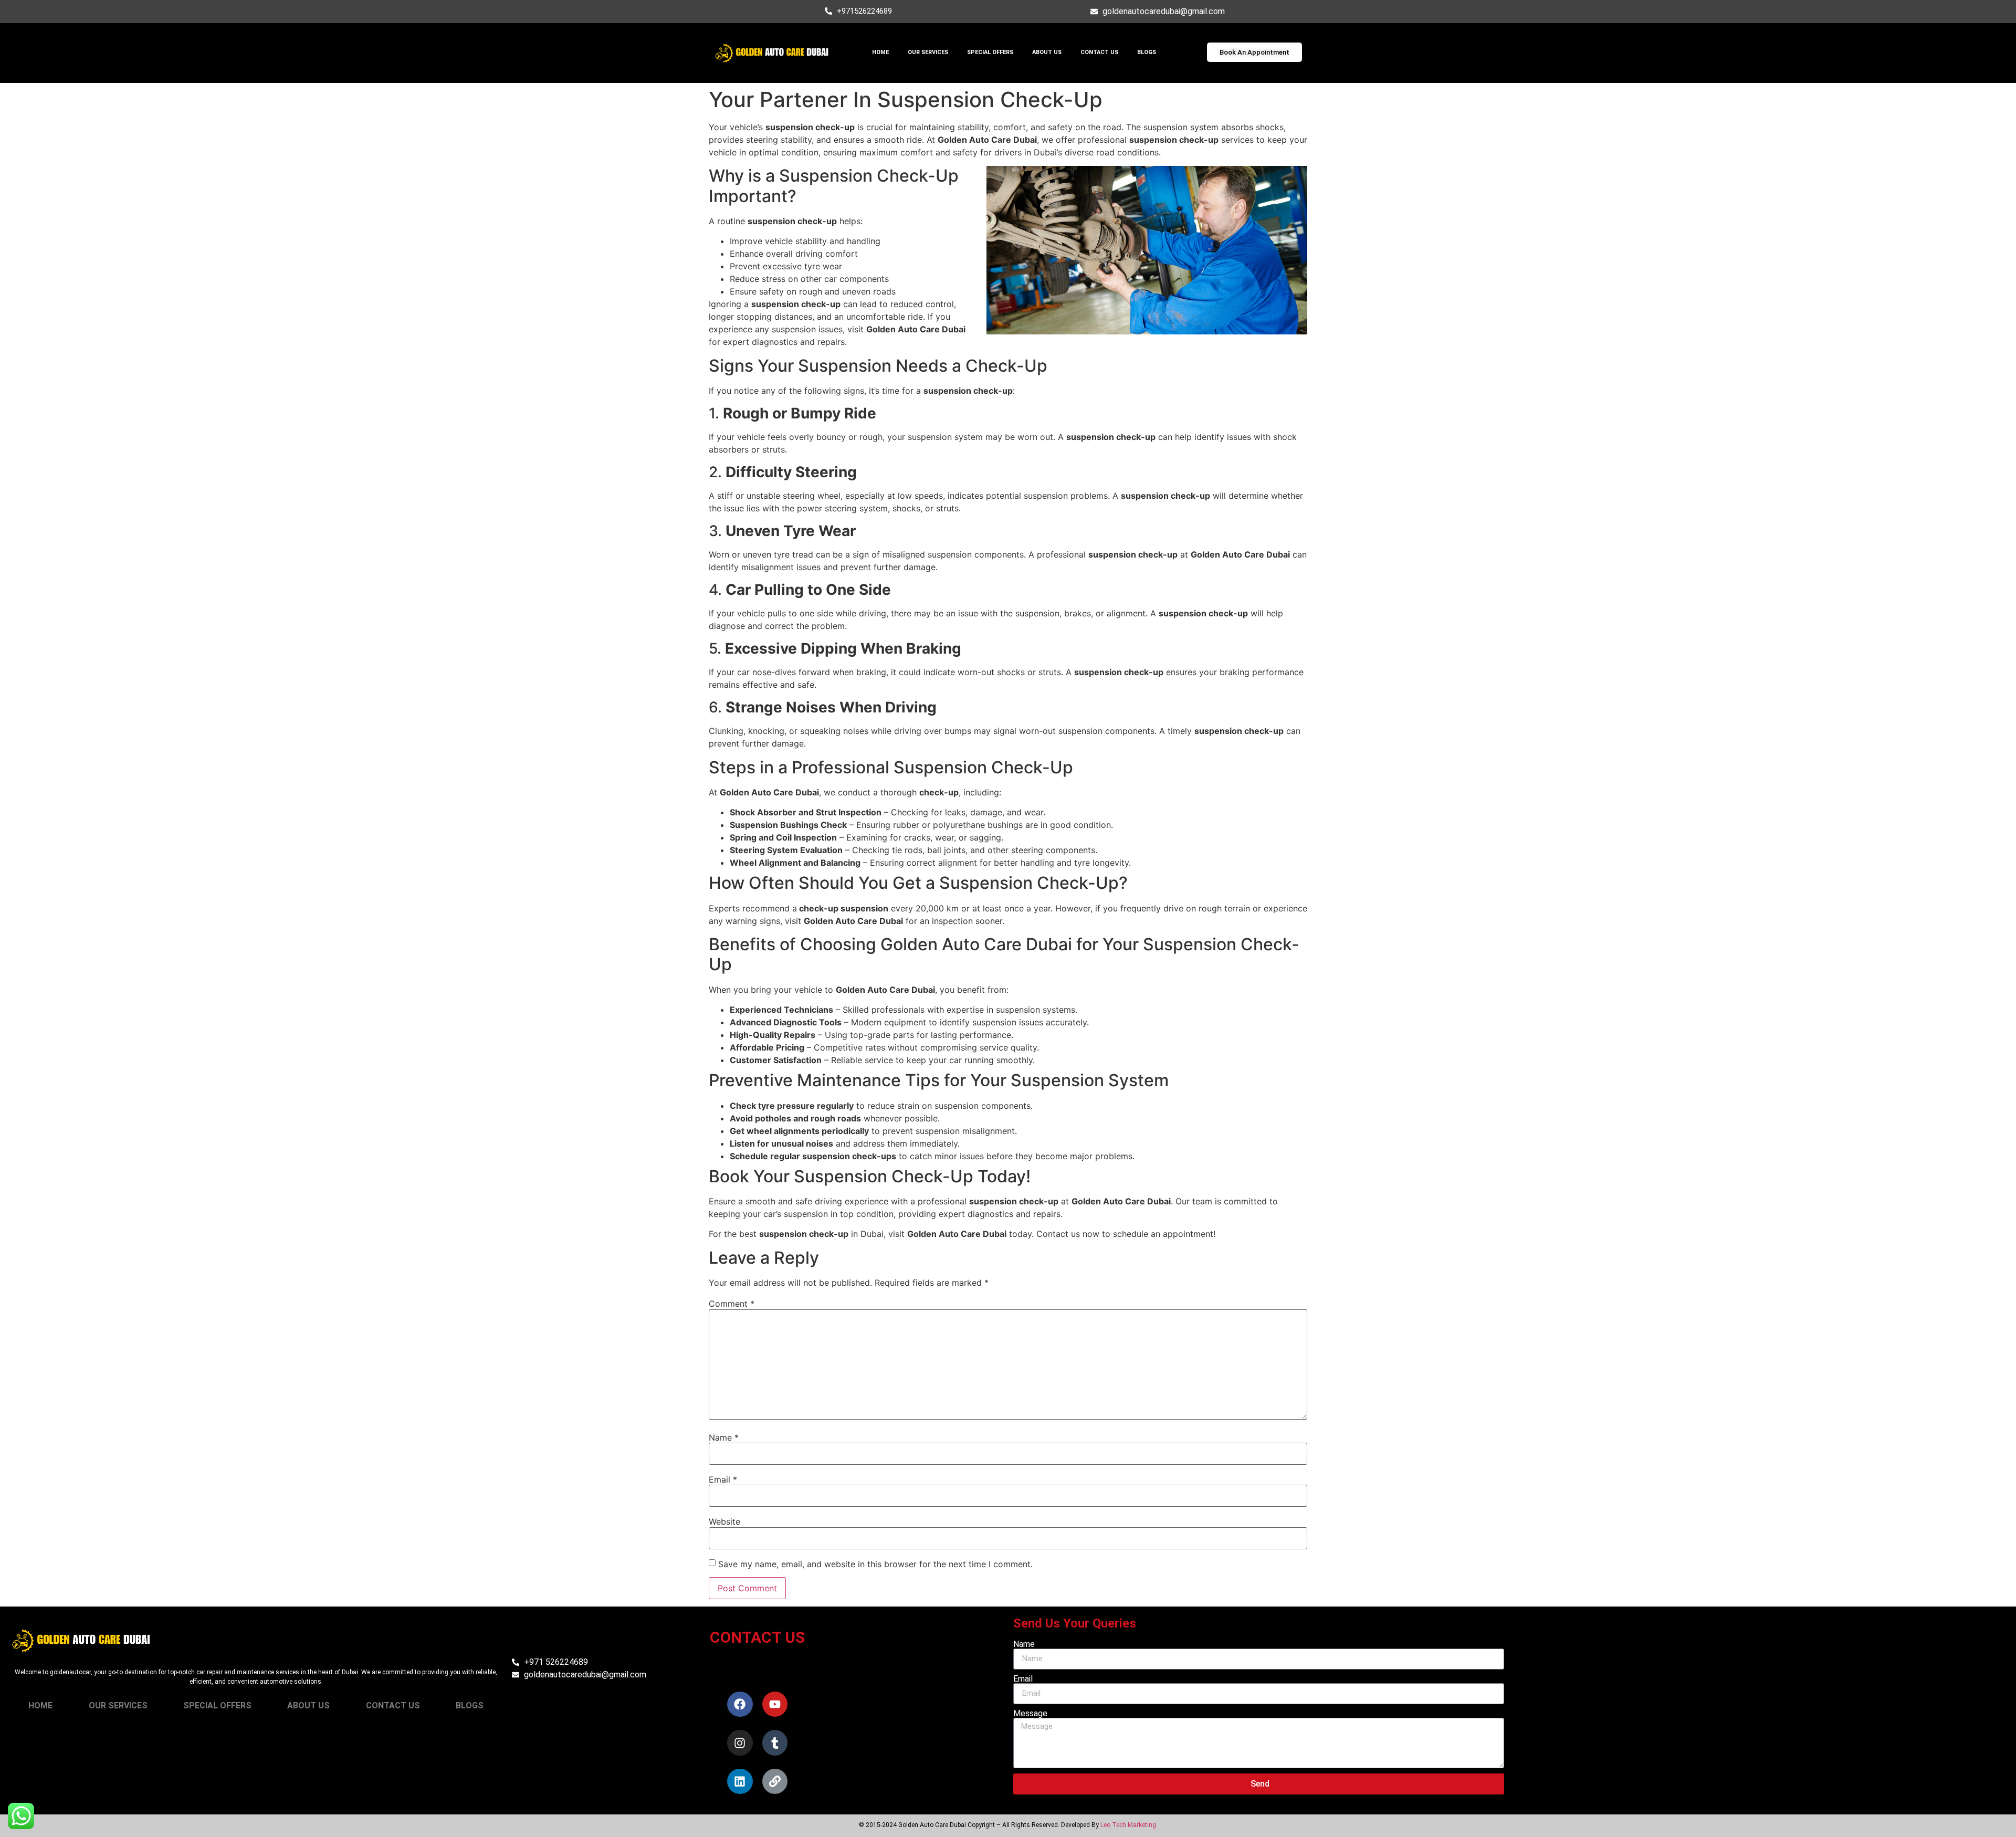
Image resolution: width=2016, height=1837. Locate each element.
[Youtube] (775, 1704)
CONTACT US (1099, 52)
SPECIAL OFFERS (990, 52)
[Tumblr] (775, 1742)
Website (724, 1521)
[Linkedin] (740, 1781)
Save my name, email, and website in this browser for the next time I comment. (875, 1564)
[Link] (775, 1781)
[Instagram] (740, 1742)
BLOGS (1147, 52)
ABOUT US (1047, 52)
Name (724, 1437)
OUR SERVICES (928, 52)
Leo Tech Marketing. (1129, 1825)
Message (1030, 1714)
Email (723, 1479)
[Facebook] (740, 1704)
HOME (880, 52)
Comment (732, 1304)
